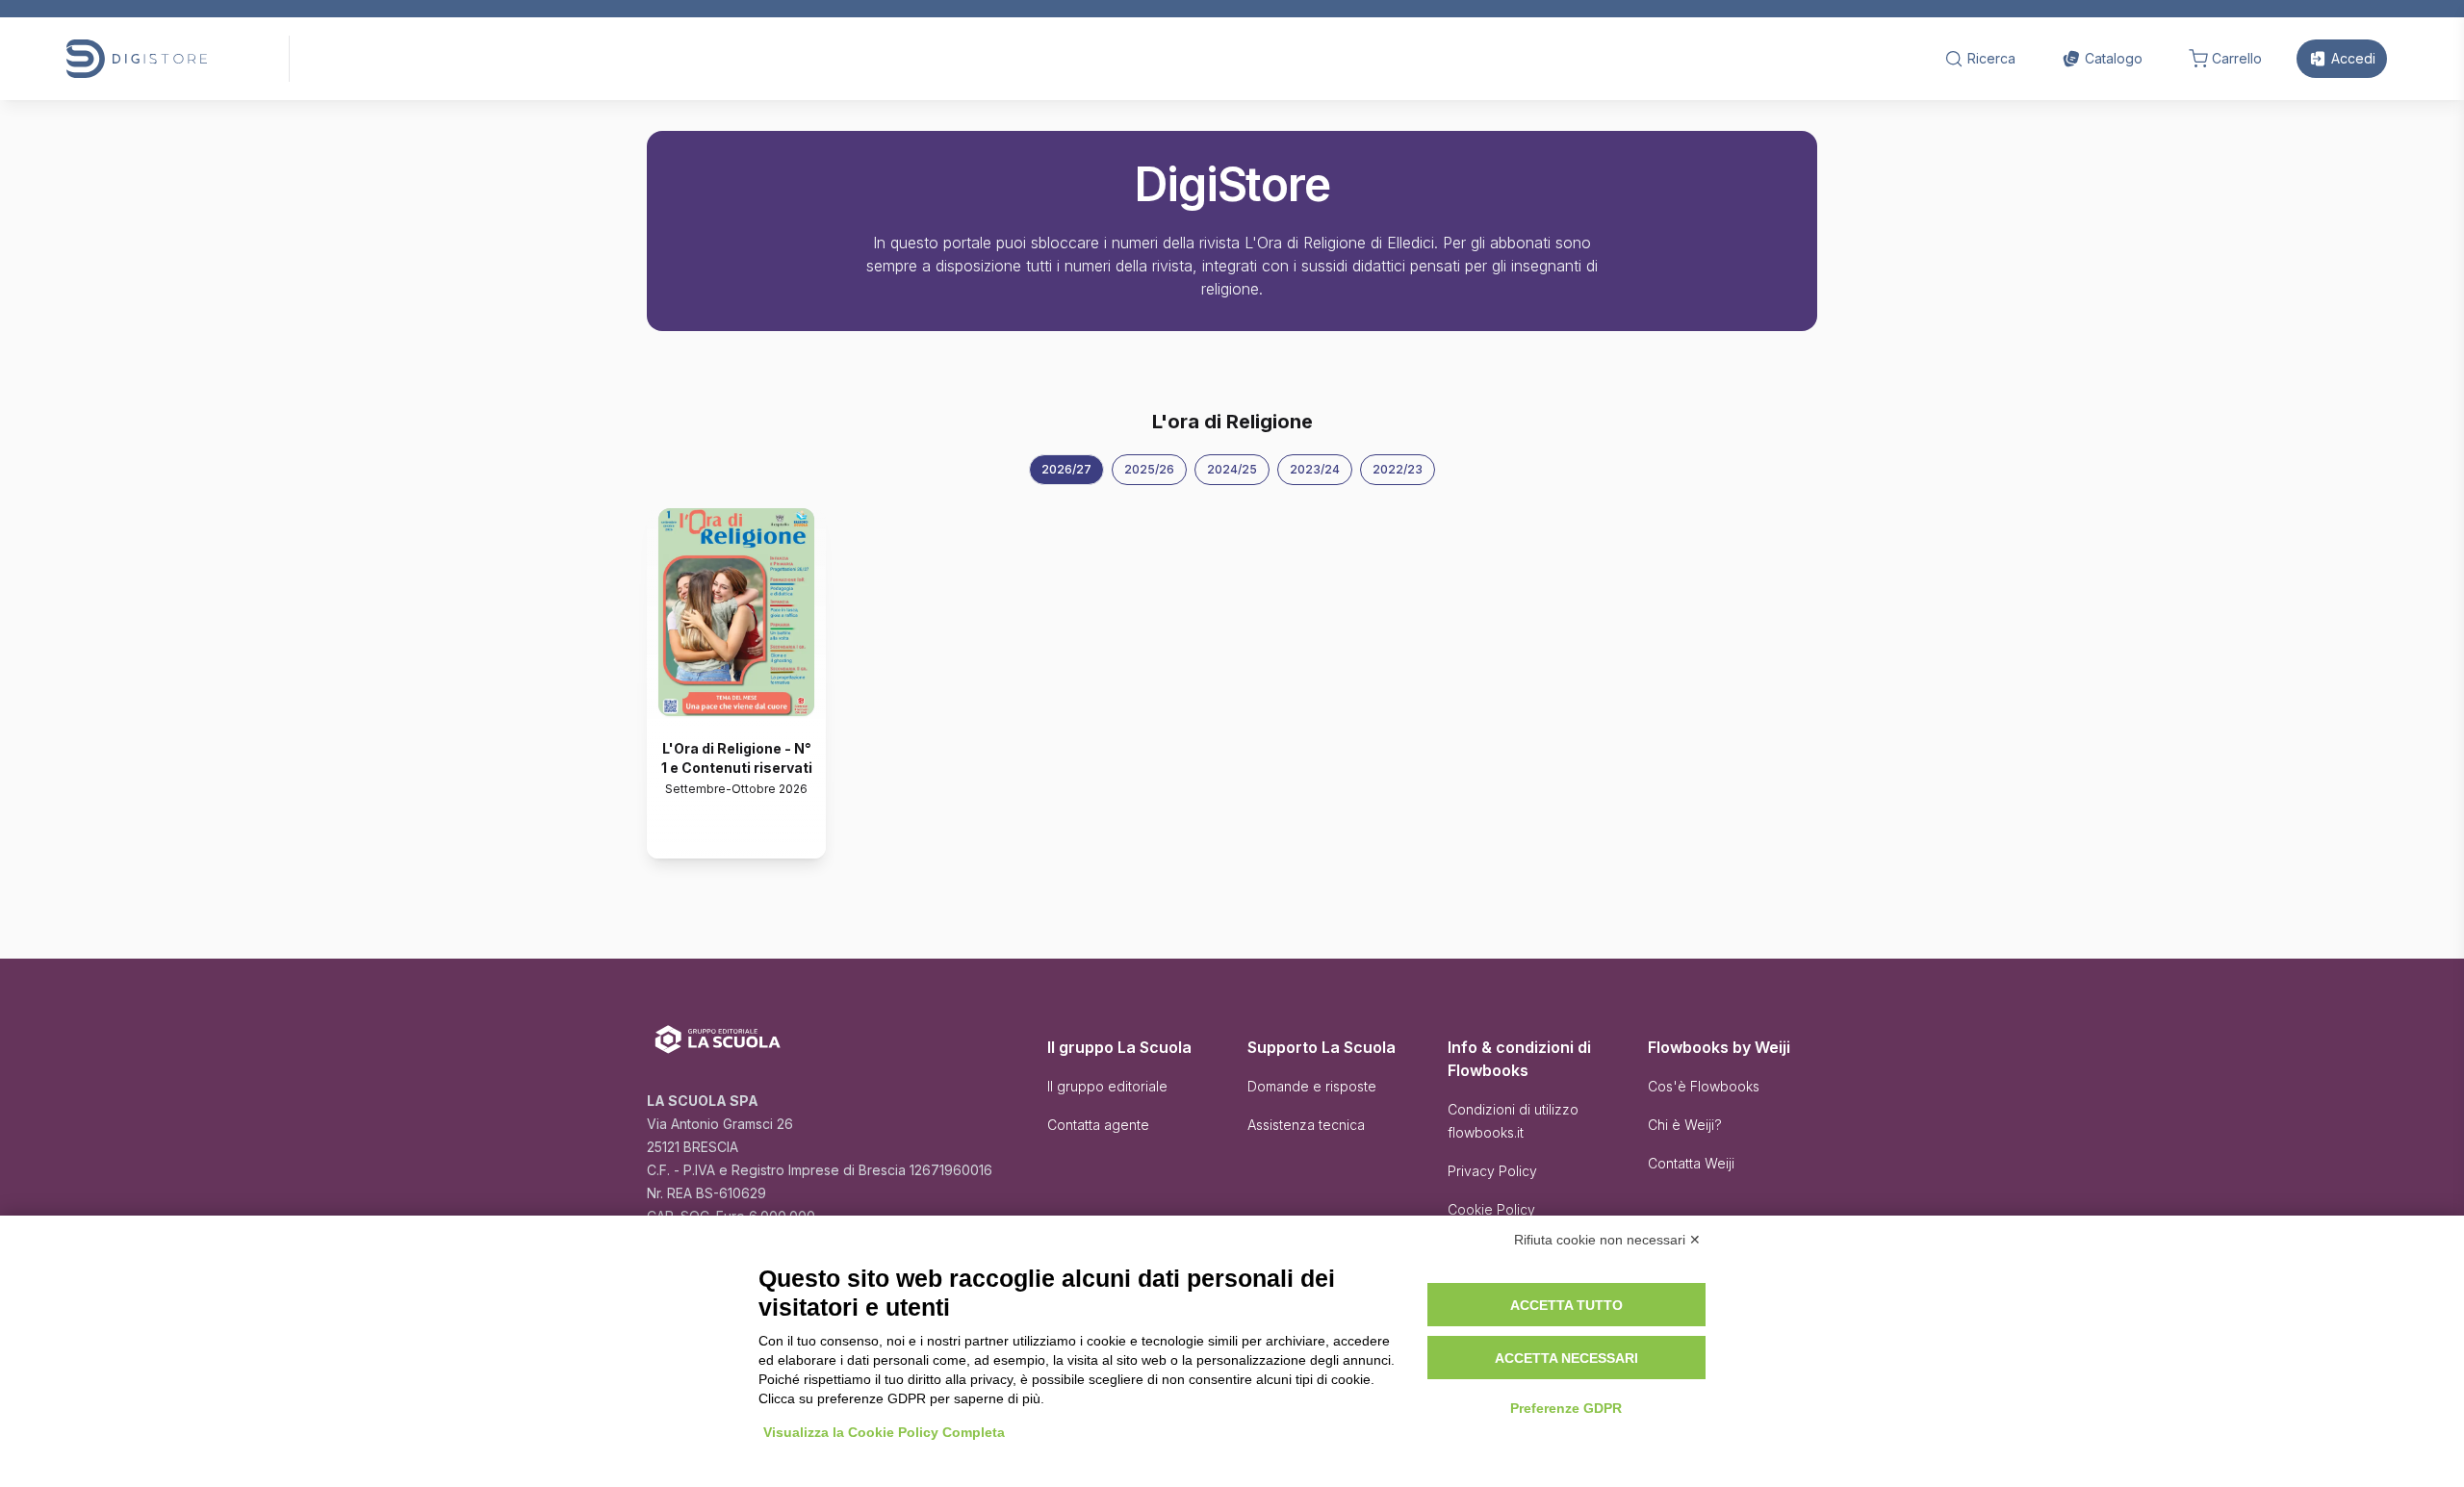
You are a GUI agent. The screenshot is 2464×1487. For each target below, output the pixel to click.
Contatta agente (1098, 1125)
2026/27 (1066, 469)
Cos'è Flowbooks (1704, 1086)
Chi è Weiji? (1685, 1125)
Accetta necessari (1566, 1358)
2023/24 (1315, 469)
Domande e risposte (1312, 1086)
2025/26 (1149, 469)
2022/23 (1398, 469)
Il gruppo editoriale (1107, 1086)
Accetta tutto (1566, 1305)
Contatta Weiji (1691, 1163)
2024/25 (1232, 469)
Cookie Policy (1491, 1209)
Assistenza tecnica (1306, 1125)
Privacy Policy (1492, 1171)
